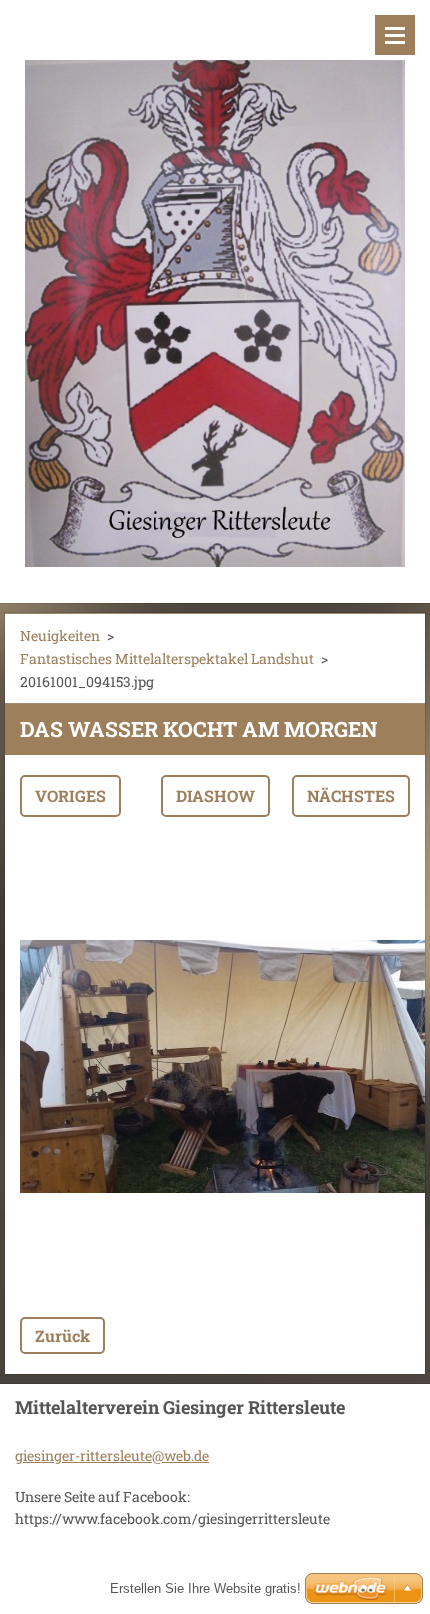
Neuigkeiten (60, 635)
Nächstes (351, 795)
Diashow (215, 795)
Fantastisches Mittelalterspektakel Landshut (167, 658)
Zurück (62, 1335)
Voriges (70, 795)
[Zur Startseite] (215, 289)
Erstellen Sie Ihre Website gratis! (205, 1588)
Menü (395, 35)
